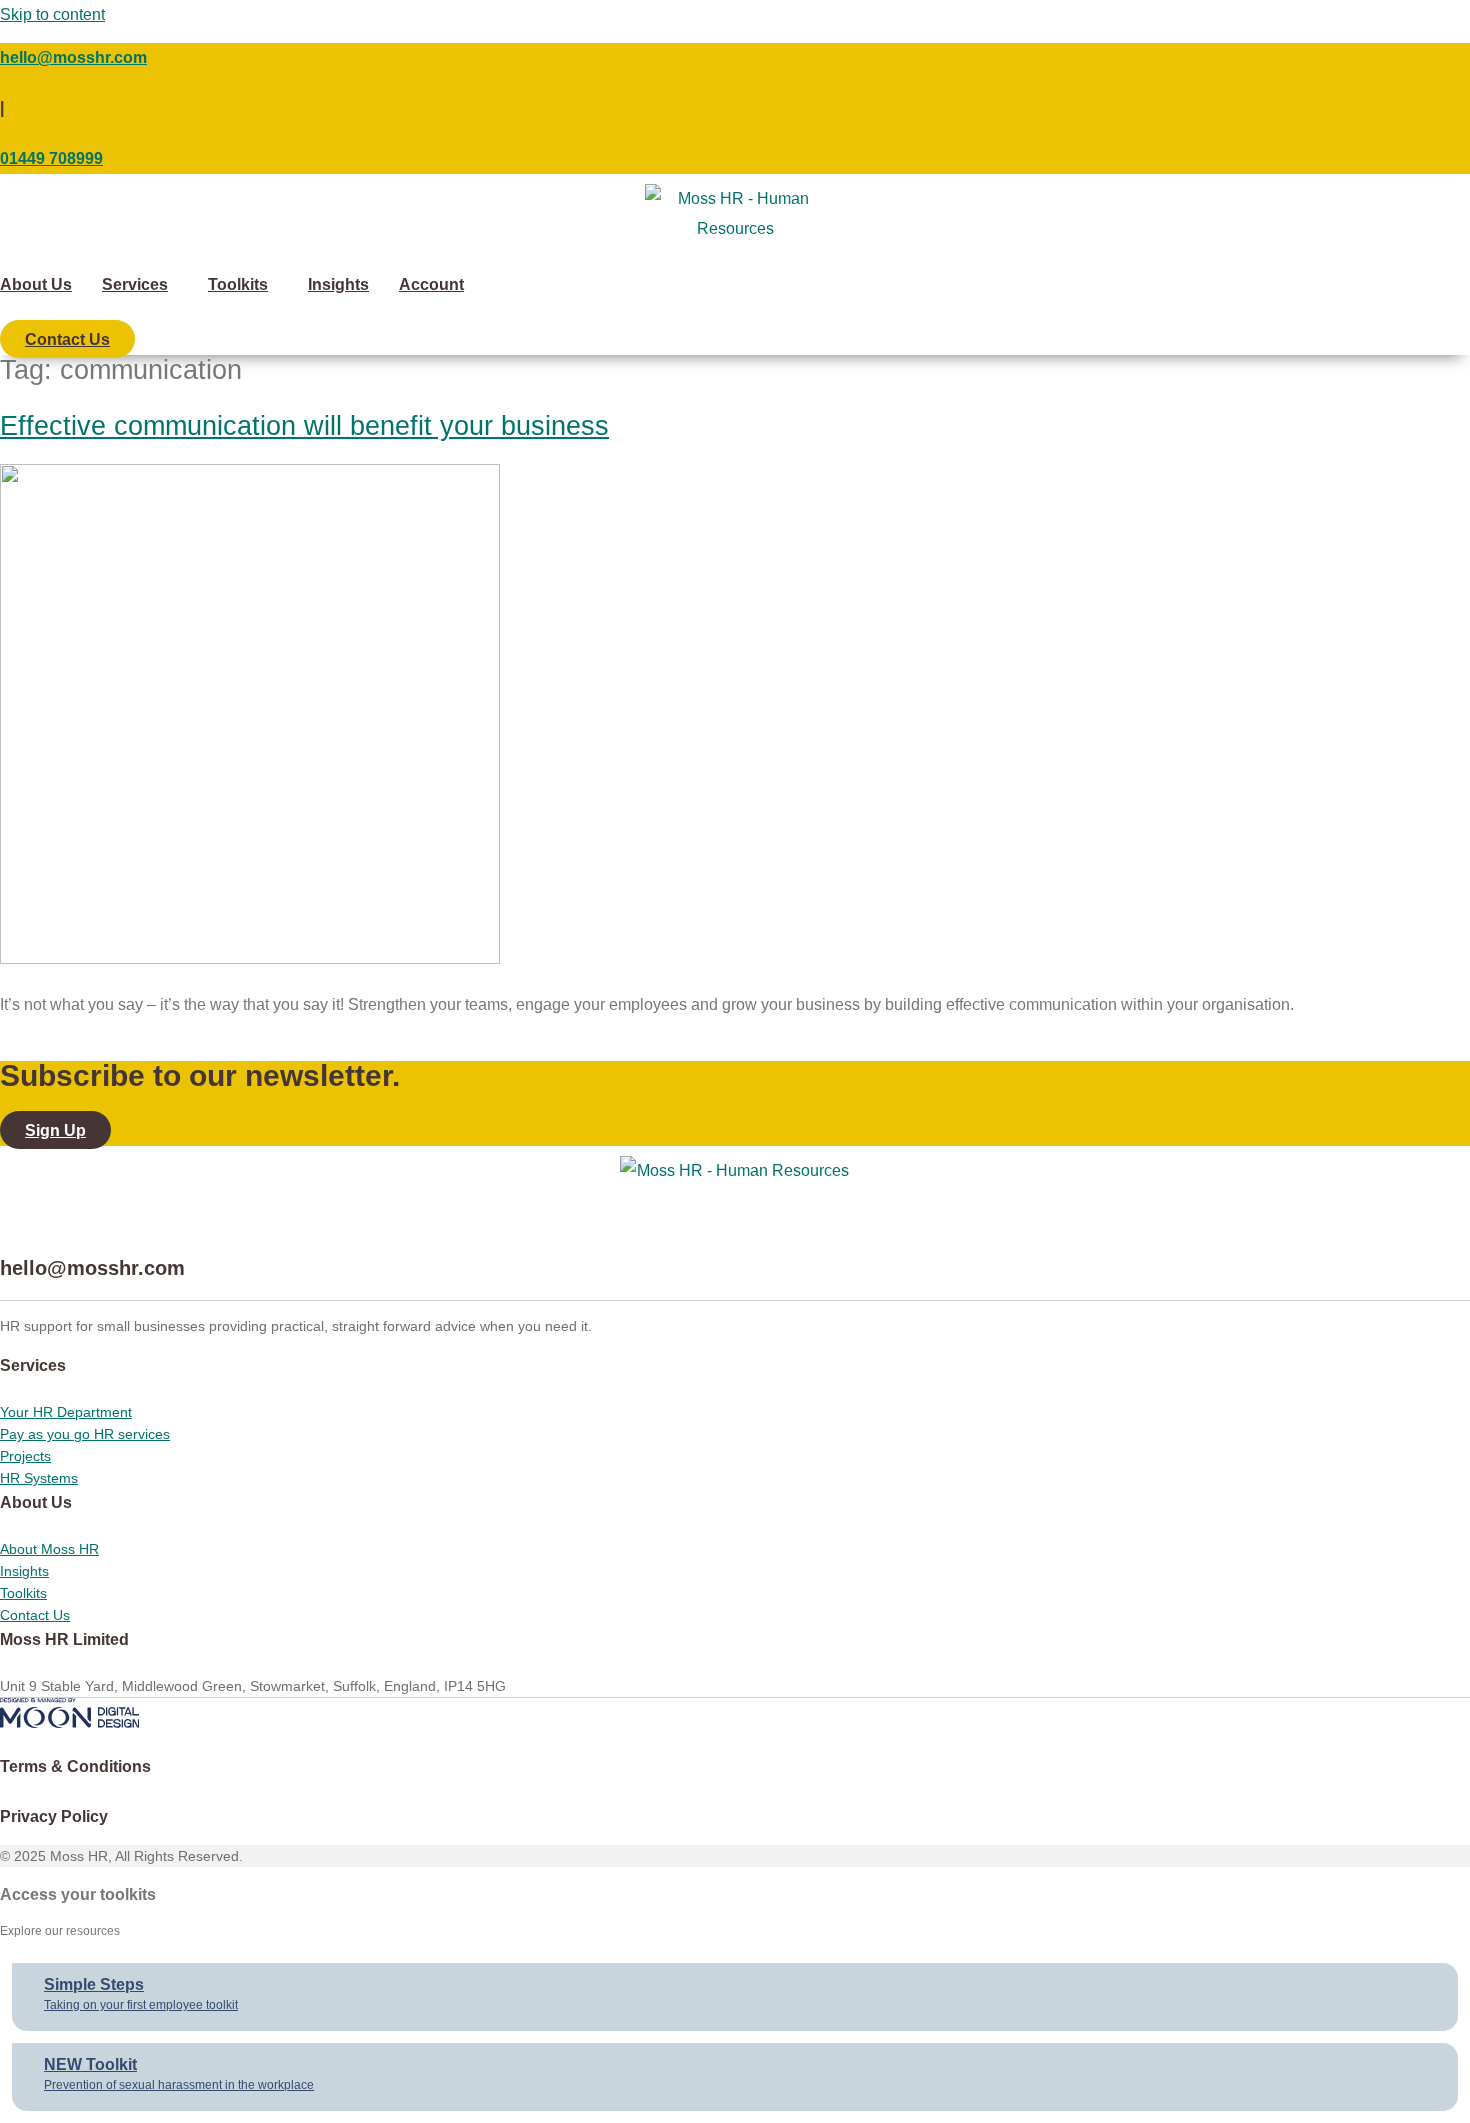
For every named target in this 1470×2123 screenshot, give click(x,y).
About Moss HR (49, 1549)
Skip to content (52, 14)
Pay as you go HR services (85, 1434)
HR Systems (39, 1478)
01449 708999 (51, 158)
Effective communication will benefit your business (304, 426)
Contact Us (35, 1615)
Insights (338, 284)
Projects (25, 1456)
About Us (36, 284)
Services (135, 284)
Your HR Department (66, 1412)
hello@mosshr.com (73, 57)
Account (431, 284)
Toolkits (238, 284)
